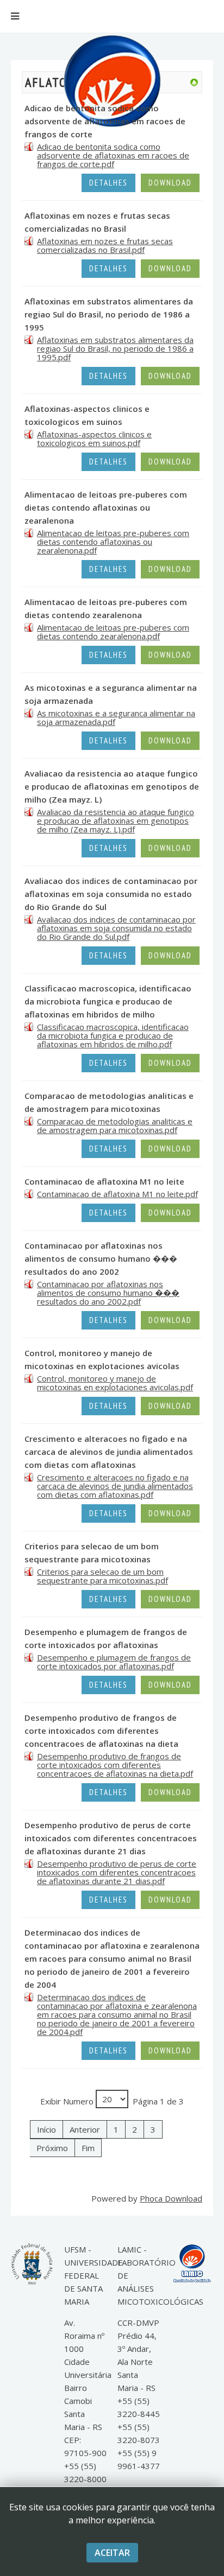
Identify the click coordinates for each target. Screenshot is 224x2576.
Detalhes (108, 183)
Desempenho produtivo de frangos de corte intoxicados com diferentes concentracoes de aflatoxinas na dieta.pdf (115, 1765)
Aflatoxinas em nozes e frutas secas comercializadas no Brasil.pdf (105, 245)
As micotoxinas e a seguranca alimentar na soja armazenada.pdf (116, 717)
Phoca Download (171, 2198)
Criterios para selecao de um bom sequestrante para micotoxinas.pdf (102, 1576)
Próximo (52, 2148)
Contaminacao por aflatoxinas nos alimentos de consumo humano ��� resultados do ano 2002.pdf (108, 1293)
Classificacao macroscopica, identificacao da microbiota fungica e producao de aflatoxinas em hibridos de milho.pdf (113, 1035)
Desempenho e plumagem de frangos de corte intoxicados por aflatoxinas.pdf (114, 1662)
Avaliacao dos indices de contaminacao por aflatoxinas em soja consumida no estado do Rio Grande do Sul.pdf (116, 928)
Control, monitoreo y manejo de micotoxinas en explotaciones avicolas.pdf (115, 1383)
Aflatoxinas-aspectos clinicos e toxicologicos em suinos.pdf (94, 438)
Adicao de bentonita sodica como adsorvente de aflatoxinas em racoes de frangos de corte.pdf (113, 155)
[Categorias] (194, 81)
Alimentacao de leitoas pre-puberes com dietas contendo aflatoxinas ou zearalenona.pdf (113, 542)
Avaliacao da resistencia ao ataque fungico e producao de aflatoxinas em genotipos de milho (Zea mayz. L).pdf (116, 820)
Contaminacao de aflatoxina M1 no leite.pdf (117, 1194)
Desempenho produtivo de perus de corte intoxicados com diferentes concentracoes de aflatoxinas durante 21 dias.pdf (117, 1872)
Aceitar (112, 2553)
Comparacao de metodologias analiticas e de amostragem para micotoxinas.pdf (115, 1125)
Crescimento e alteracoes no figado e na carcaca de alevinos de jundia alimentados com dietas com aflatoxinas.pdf (115, 1486)
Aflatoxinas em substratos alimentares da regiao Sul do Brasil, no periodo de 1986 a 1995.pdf (115, 348)
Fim (88, 2148)
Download (170, 183)
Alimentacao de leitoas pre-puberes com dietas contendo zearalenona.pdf (113, 632)
